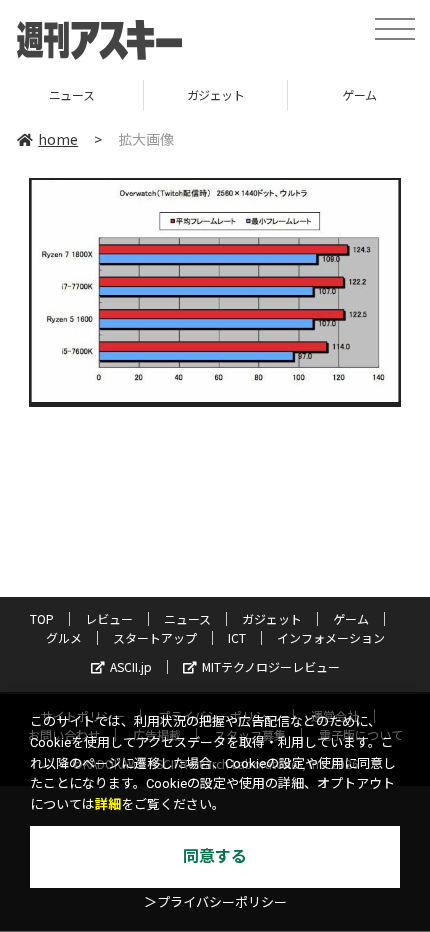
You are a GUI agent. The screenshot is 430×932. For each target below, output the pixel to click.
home (58, 139)
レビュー (109, 618)
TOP (42, 618)
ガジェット (162, 94)
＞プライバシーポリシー (215, 902)
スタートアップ (155, 637)
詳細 (108, 804)
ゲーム (306, 94)
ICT (237, 637)
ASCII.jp (131, 666)
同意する (215, 856)
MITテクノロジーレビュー (271, 666)
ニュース (187, 618)
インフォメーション (331, 637)
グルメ (64, 637)
